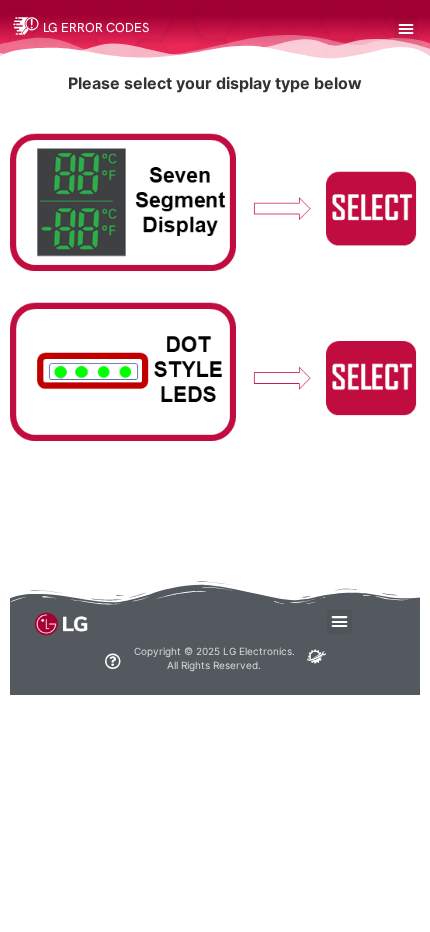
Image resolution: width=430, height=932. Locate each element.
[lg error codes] (26, 25)
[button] (406, 28)
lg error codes (96, 27)
